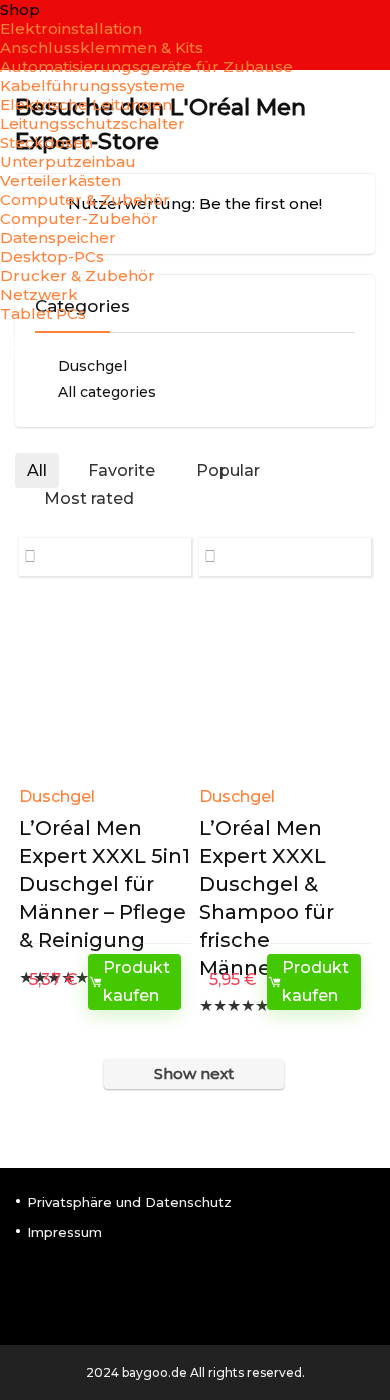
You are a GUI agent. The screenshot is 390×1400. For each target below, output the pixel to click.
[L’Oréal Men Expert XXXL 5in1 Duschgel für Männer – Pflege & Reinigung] (105, 687)
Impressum (64, 1232)
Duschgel (57, 796)
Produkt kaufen (136, 981)
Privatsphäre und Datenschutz (129, 1202)
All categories (107, 392)
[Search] (359, 349)
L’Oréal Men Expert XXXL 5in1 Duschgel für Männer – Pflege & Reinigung (104, 884)
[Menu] (24, 349)
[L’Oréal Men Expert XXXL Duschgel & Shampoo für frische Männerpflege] (285, 687)
